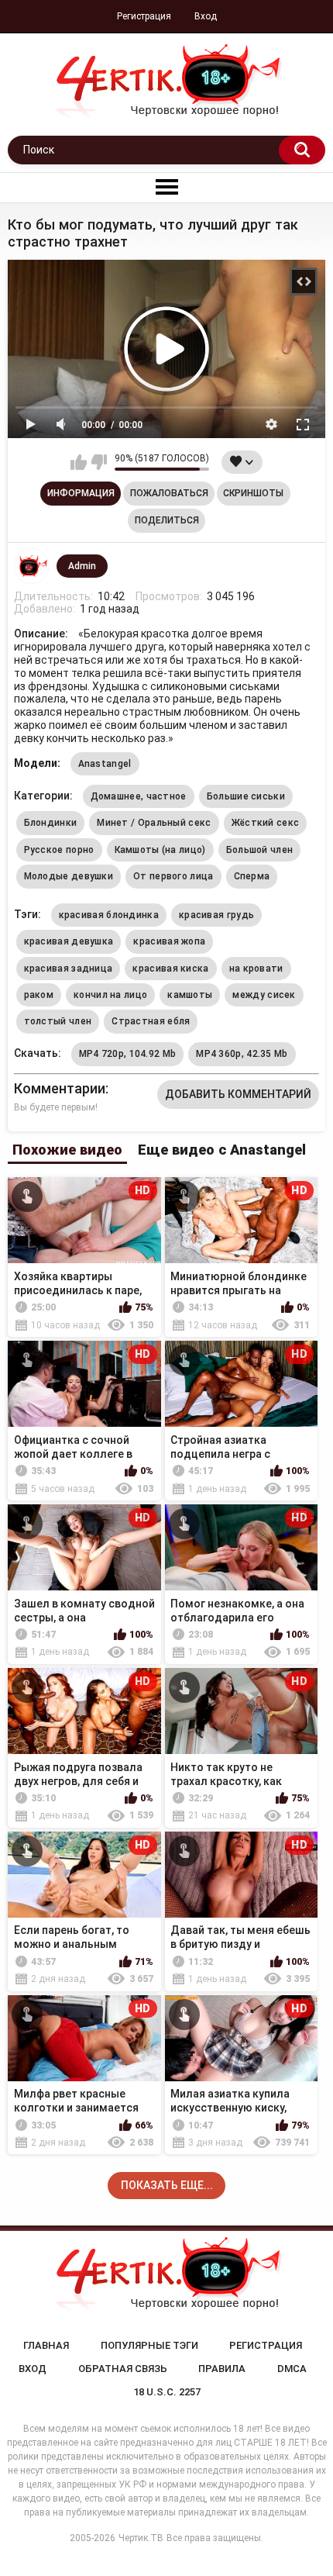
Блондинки (51, 823)
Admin (82, 566)
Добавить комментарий (238, 1094)
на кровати (256, 969)
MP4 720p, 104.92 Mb (128, 1054)
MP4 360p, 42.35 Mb (242, 1054)
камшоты (190, 995)
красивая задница (69, 969)
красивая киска (170, 969)
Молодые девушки (69, 876)
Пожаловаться (169, 493)
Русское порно (59, 850)
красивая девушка (69, 941)
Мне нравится (79, 462)
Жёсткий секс (266, 823)
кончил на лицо (110, 995)
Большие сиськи (246, 796)
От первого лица (173, 876)
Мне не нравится (99, 462)
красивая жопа (169, 941)
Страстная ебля (151, 1021)
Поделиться (167, 520)
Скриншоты (253, 493)
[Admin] (32, 566)
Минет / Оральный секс (154, 823)
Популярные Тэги (149, 2345)
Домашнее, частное (139, 796)
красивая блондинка (109, 915)
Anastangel (105, 764)
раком (39, 995)
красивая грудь (216, 915)
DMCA (292, 2369)
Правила (222, 2369)
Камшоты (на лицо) (160, 850)
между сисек (264, 995)
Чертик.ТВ (141, 2538)
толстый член (58, 1021)
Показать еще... (167, 2185)
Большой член (260, 850)
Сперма (252, 876)
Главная (46, 2345)
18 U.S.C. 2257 (167, 2392)
